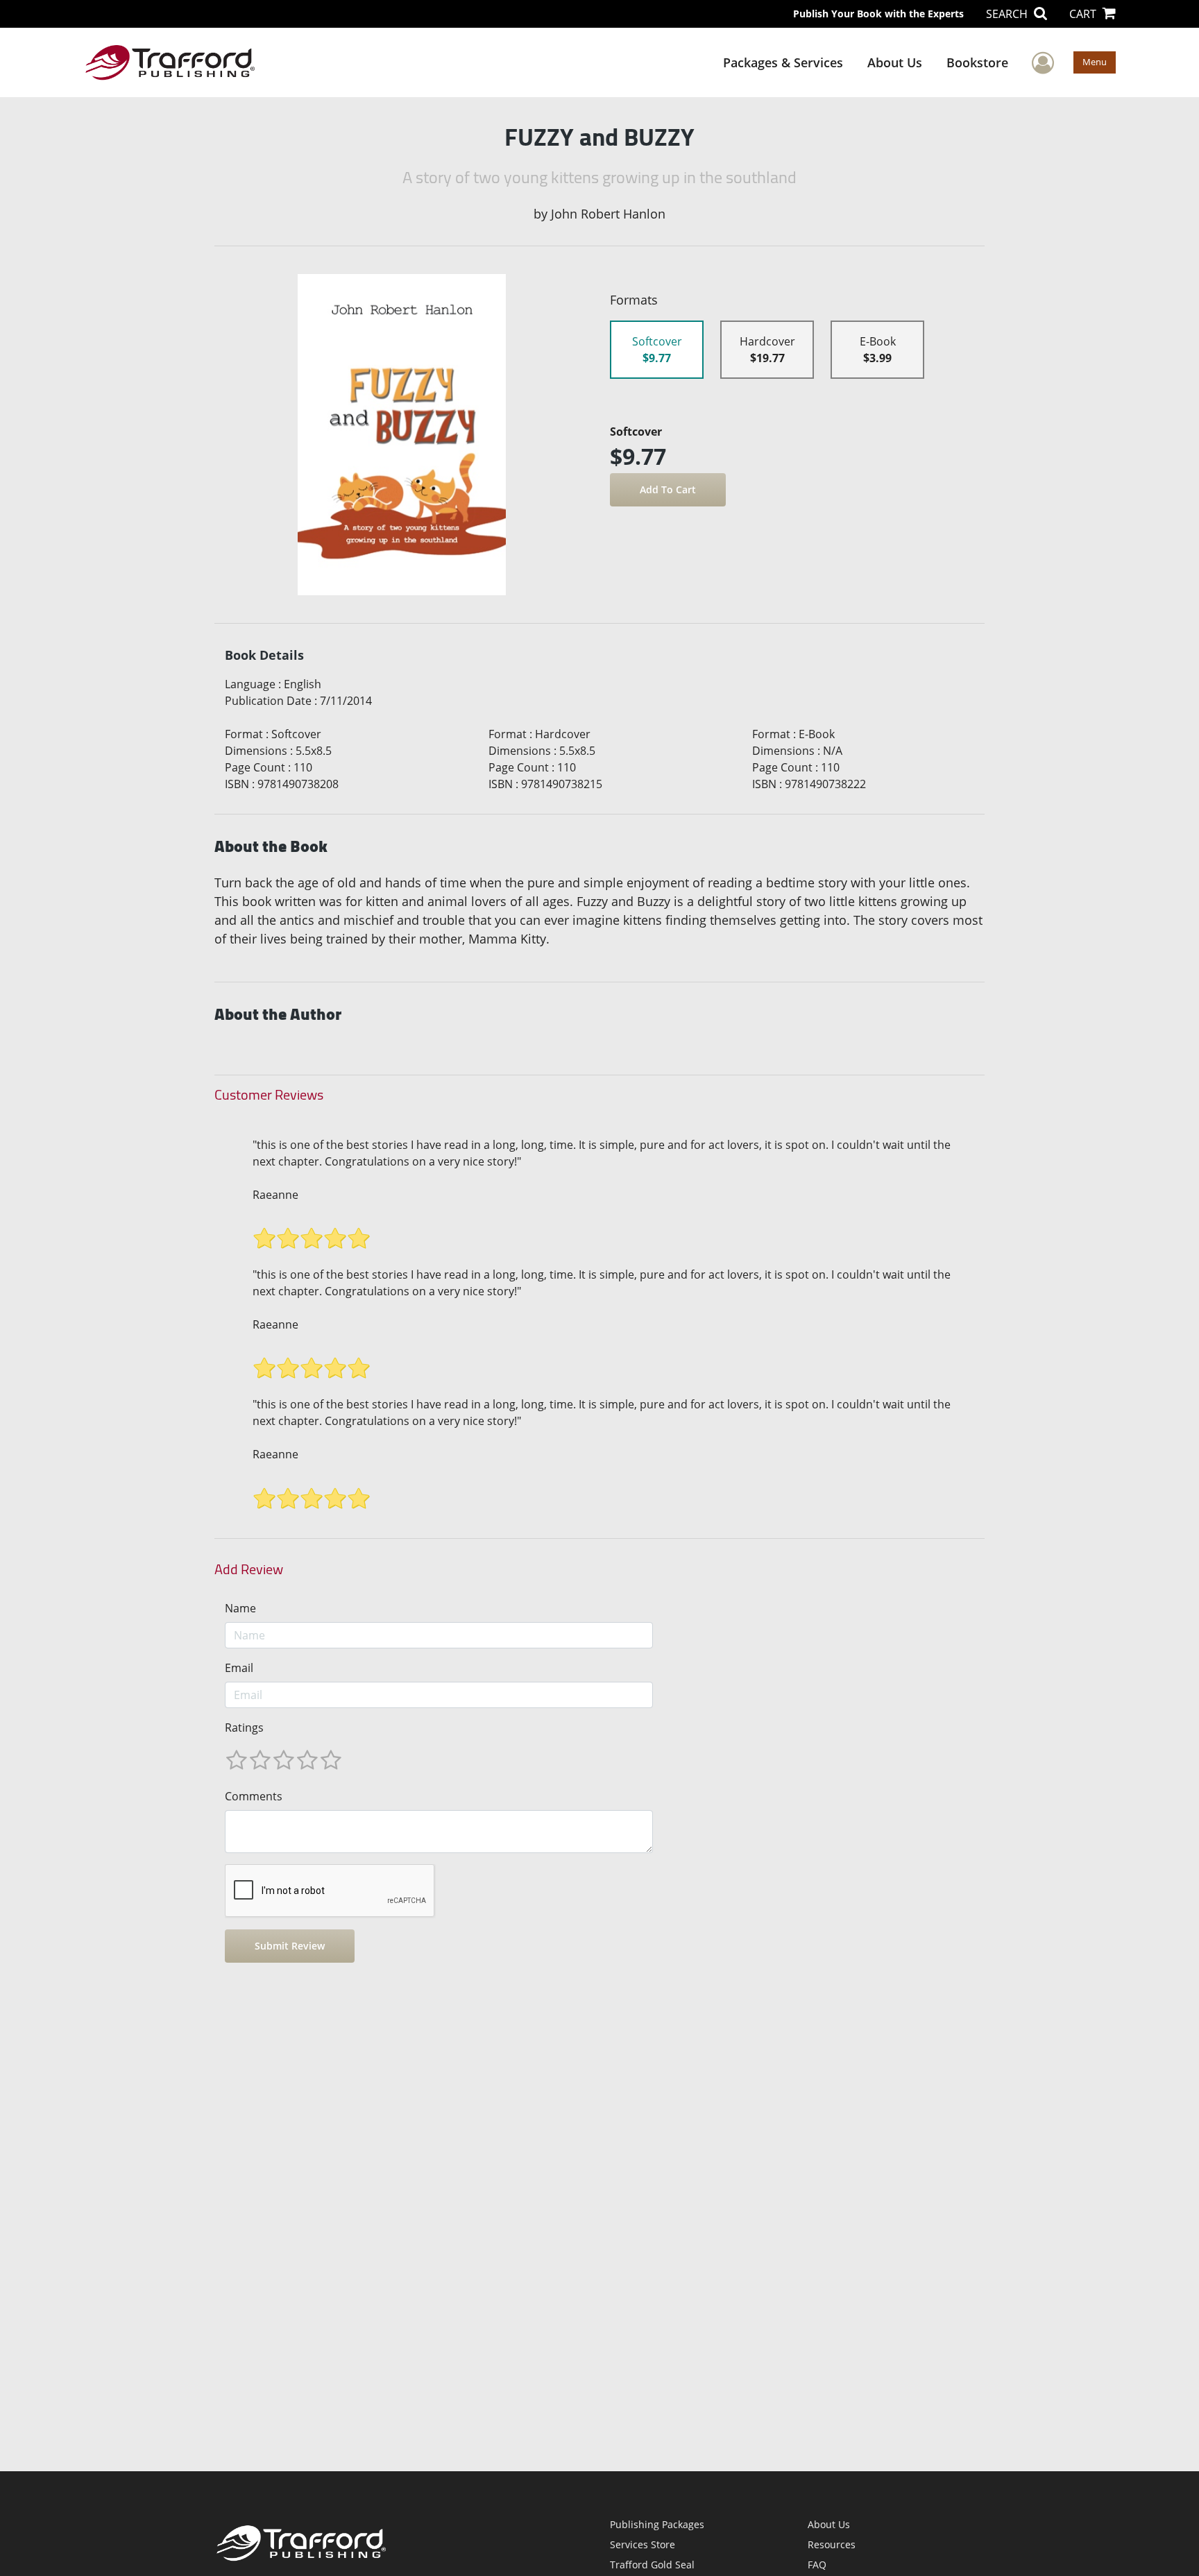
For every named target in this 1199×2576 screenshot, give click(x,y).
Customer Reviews (269, 1095)
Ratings (244, 1728)
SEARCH (1008, 14)
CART (1084, 14)
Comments (254, 1796)
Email (239, 1668)
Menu (1095, 62)
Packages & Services (783, 62)
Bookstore (977, 62)
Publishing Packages (657, 2524)
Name (240, 1608)
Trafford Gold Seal (652, 2565)
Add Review (249, 1569)
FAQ (817, 2565)
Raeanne (275, 1195)
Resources (832, 2544)
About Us (895, 62)
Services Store (643, 2544)
